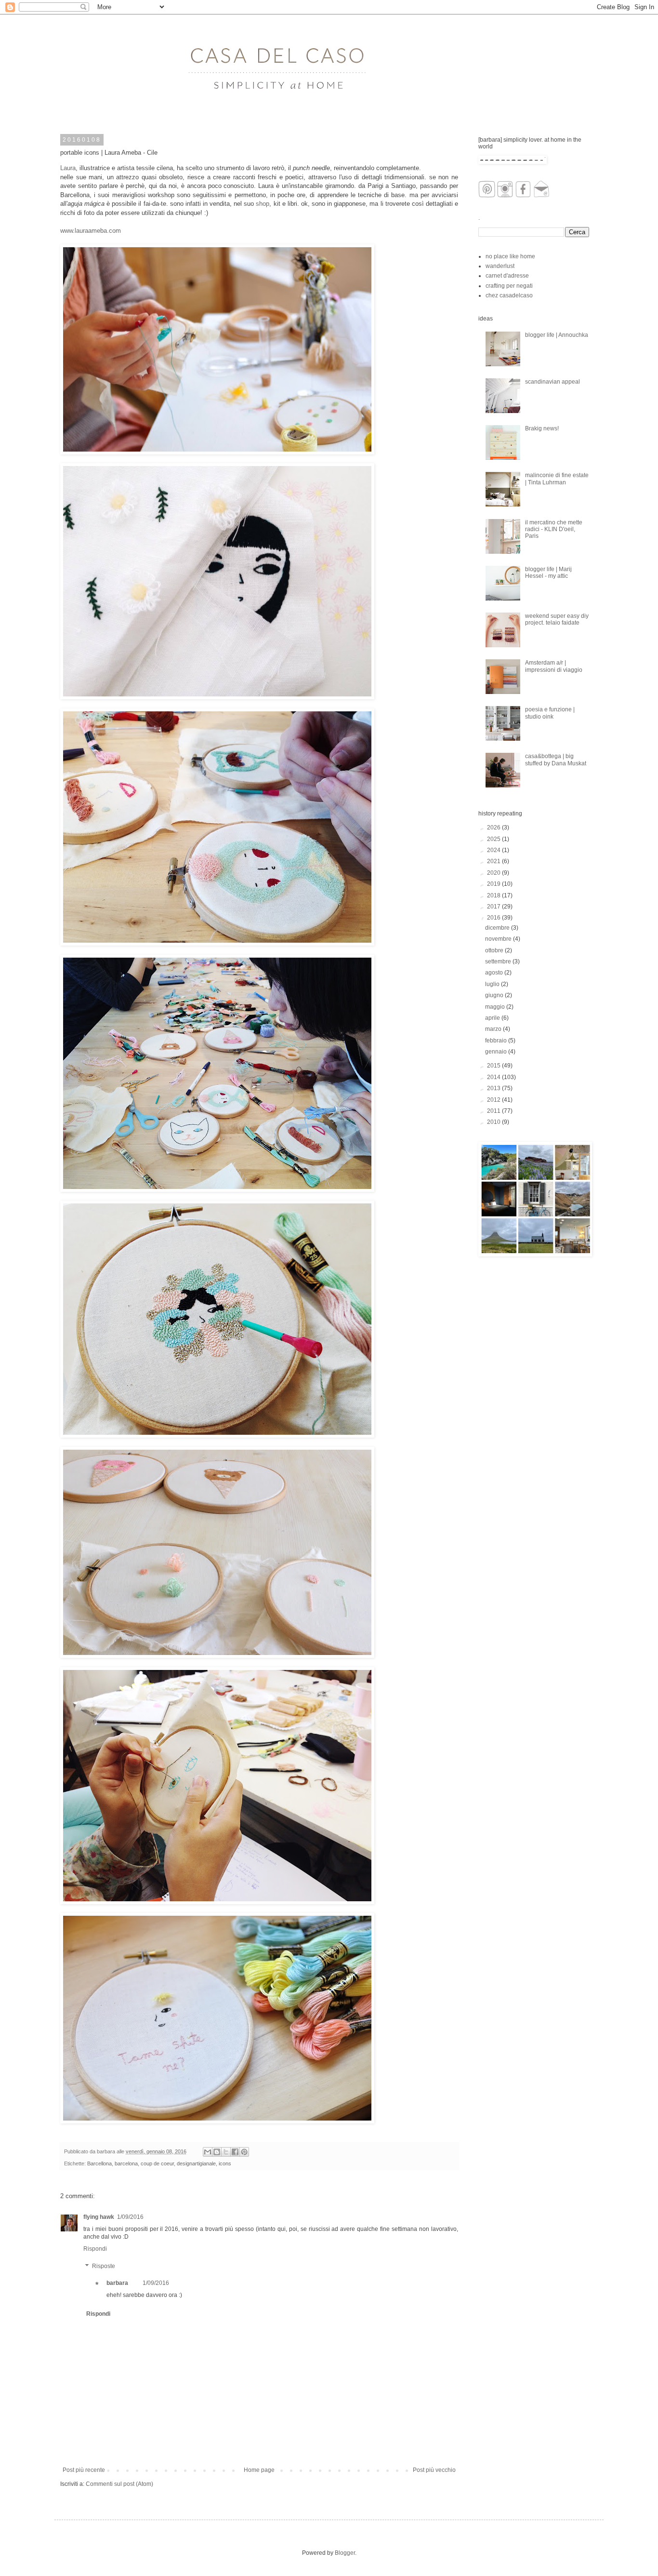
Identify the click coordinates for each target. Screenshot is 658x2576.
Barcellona (99, 2163)
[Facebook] (523, 196)
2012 (494, 1100)
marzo (494, 1029)
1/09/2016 (130, 2217)
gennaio (497, 1052)
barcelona (126, 2163)
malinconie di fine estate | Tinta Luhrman (557, 479)
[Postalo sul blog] (217, 2152)
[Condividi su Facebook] (235, 2152)
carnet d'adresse (507, 276)
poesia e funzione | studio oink (550, 713)
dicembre (498, 928)
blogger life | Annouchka (557, 335)
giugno (495, 995)
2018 (494, 895)
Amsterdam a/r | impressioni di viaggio (554, 666)
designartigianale (196, 2163)
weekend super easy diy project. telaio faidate (557, 619)
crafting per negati (509, 286)
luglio (493, 984)
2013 (494, 1088)
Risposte (104, 2266)
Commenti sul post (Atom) (119, 2484)
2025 (494, 839)
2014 (494, 1077)
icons (225, 2163)
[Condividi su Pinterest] (244, 2152)
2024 (494, 850)
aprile (493, 1018)
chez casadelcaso (509, 295)
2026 (494, 828)
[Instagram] (505, 196)
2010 (494, 1122)
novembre (499, 939)
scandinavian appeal (553, 382)
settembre (499, 961)
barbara (117, 2283)
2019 (494, 884)
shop (263, 204)
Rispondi (95, 2249)
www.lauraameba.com (91, 231)
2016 (494, 918)
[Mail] (542, 196)
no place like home (510, 256)
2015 (494, 1066)
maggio (496, 1007)
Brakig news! (542, 428)
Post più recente (84, 2470)
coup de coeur (157, 2163)
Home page (259, 2470)
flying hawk (99, 2217)
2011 (494, 1111)
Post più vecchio (434, 2470)
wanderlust (500, 266)
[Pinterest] (487, 196)
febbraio (497, 1041)
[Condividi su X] (226, 2152)
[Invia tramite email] (208, 2152)
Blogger (345, 2553)
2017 (494, 907)
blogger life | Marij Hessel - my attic (548, 573)
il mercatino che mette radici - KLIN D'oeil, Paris (554, 529)
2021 (494, 861)
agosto (495, 973)
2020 (494, 873)
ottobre (495, 950)
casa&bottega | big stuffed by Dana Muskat (556, 760)
